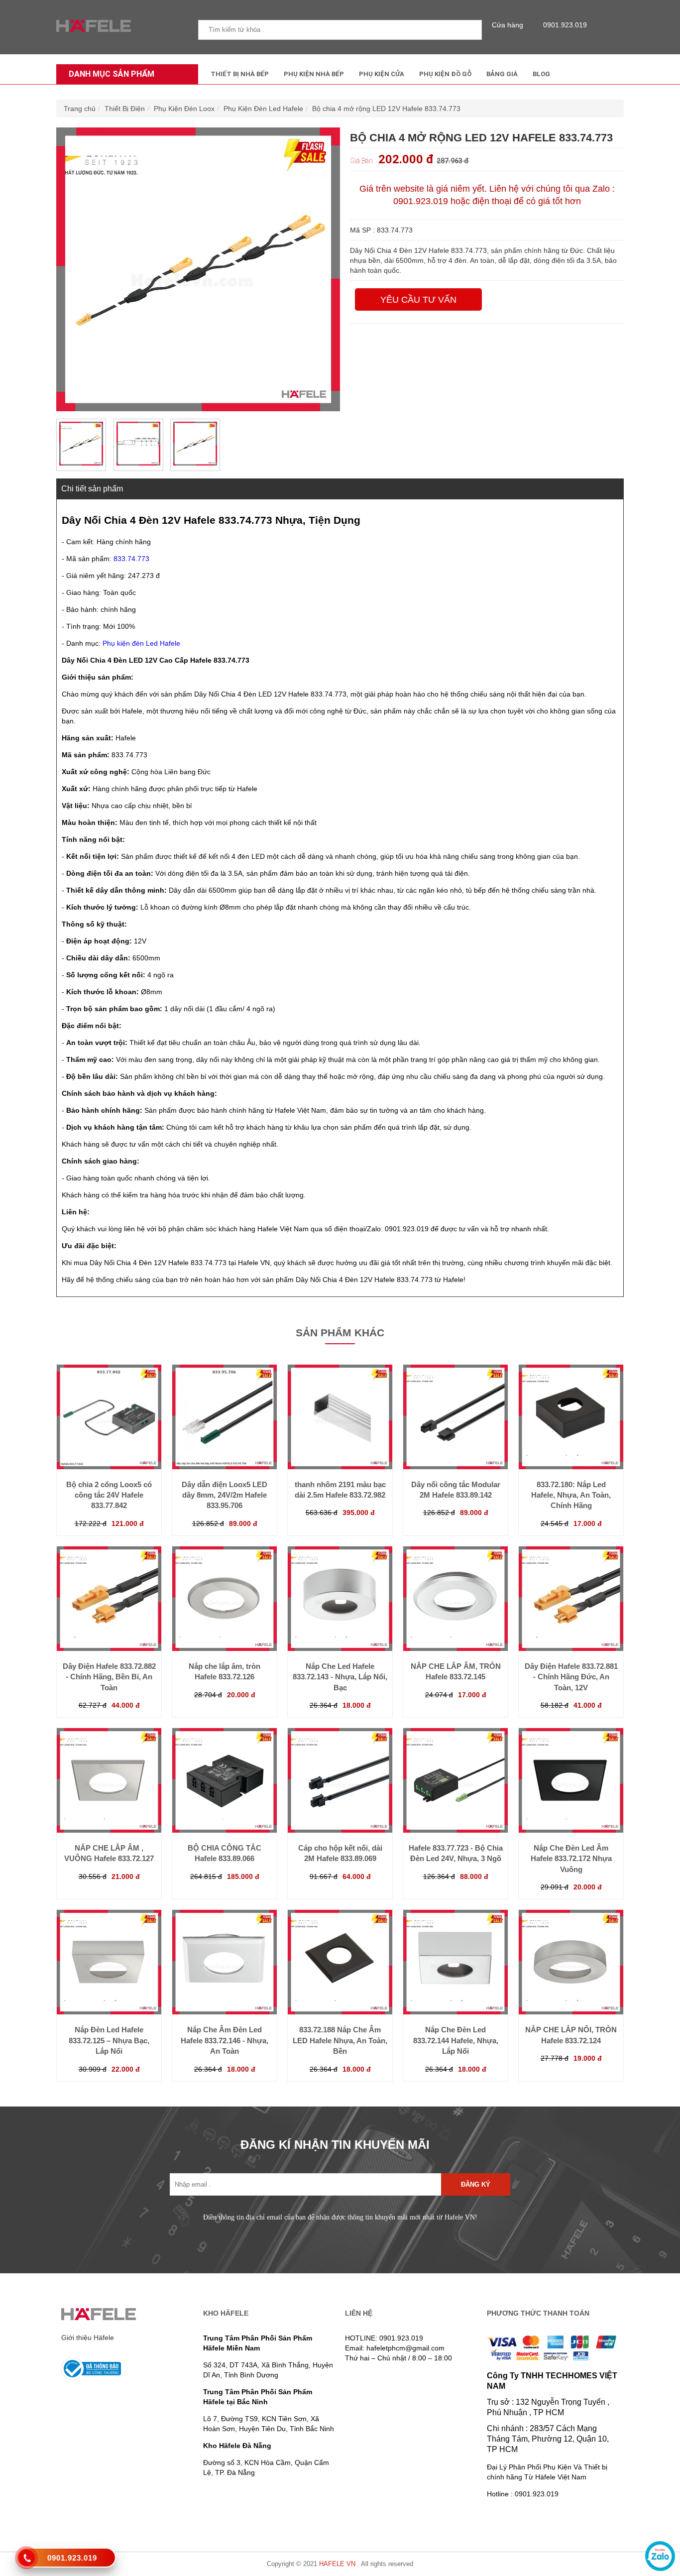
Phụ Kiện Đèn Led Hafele (263, 109)
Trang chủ (80, 109)
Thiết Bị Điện (125, 109)
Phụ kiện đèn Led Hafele (141, 643)
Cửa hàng (508, 25)
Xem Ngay (109, 1449)
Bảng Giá (502, 74)
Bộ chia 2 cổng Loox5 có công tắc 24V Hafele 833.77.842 (109, 1495)
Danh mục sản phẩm (112, 74)
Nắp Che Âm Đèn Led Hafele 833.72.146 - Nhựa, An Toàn (225, 2040)
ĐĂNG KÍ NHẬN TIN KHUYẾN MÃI (335, 2145)
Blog (541, 74)
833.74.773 (131, 559)
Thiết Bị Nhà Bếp (240, 74)
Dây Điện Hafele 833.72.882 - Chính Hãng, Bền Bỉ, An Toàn (109, 1677)
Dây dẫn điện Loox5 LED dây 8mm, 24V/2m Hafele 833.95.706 (225, 1495)
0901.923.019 (565, 25)
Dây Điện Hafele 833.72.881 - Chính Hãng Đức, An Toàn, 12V (571, 1677)
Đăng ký (476, 2184)
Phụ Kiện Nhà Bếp (314, 74)
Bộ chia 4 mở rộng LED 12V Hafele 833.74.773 (386, 109)
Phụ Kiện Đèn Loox (184, 109)
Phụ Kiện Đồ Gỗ (445, 74)
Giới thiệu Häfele (88, 2338)
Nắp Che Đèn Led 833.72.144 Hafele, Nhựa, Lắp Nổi (456, 2040)
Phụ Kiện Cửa (382, 74)
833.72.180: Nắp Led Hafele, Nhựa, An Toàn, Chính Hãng (571, 1495)
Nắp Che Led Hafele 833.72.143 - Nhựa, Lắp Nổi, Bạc (340, 1677)
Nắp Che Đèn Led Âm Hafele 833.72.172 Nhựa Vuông (571, 1859)
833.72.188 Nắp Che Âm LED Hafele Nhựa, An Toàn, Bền (340, 2040)
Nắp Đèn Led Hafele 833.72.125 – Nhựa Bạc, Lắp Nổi (109, 2040)
